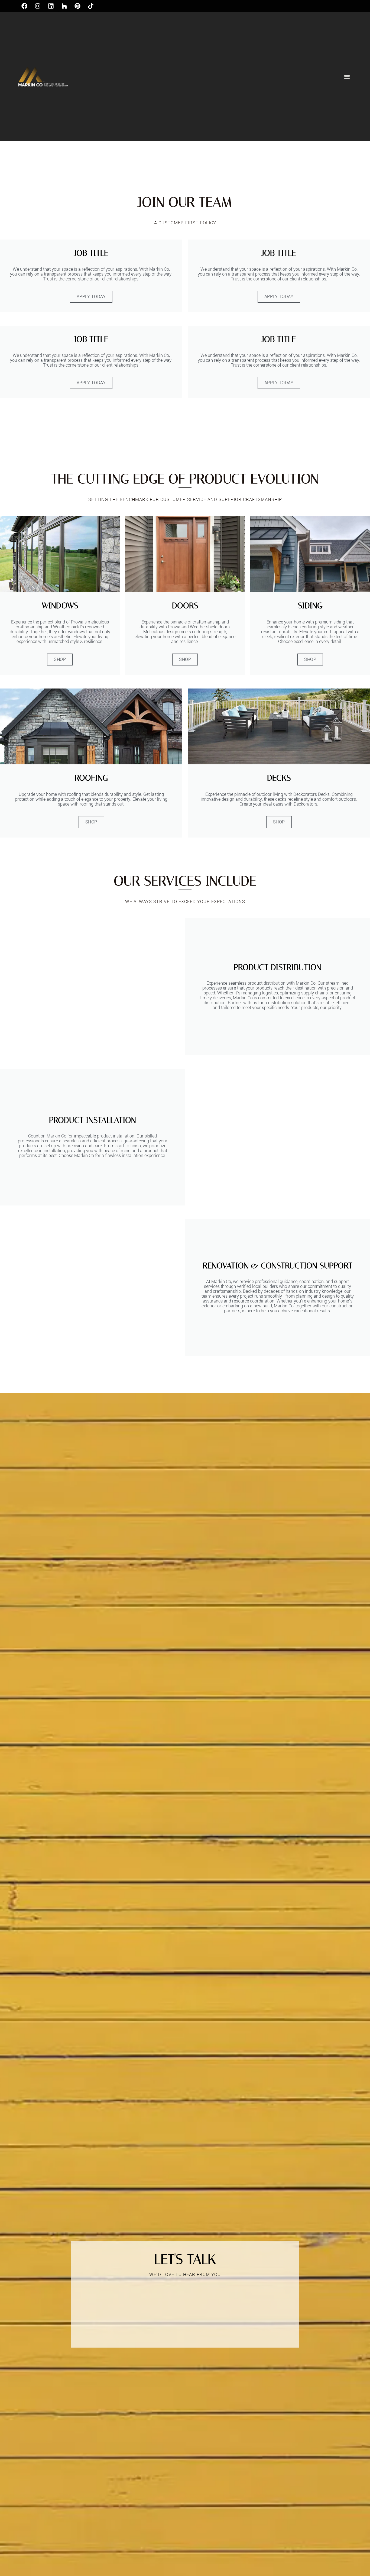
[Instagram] (38, 6)
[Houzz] (64, 6)
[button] (347, 77)
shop (60, 659)
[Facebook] (24, 6)
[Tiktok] (91, 6)
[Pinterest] (77, 6)
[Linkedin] (51, 6)
